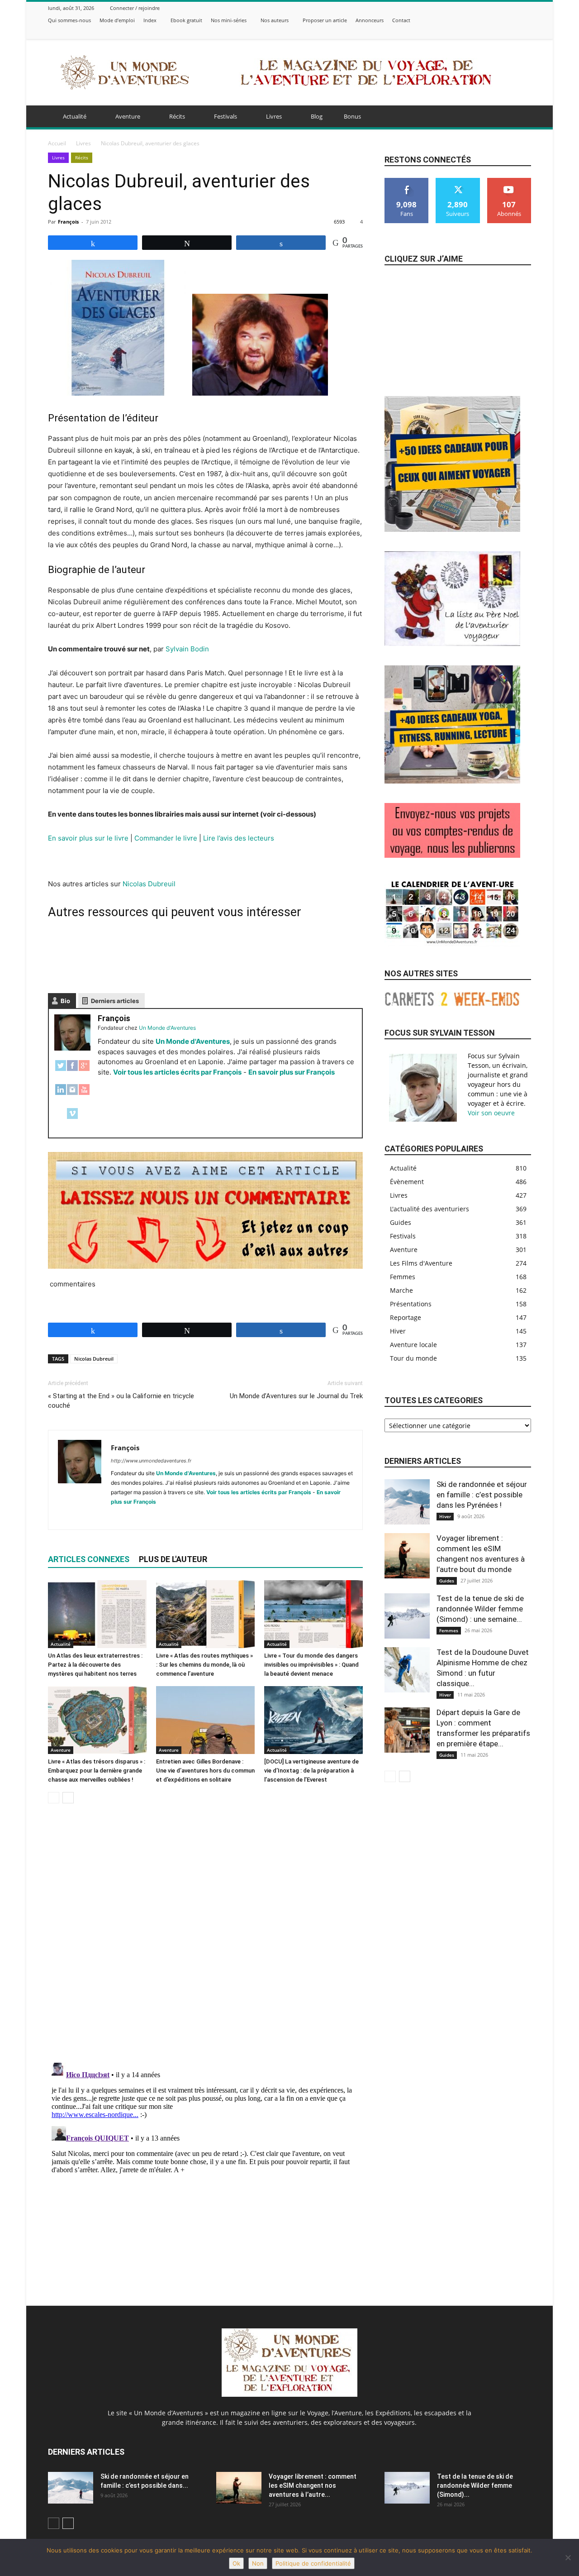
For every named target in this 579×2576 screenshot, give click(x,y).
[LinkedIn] (61, 1094)
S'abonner (509, 181)
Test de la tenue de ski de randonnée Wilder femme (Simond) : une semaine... (480, 1609)
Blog (317, 116)
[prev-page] (54, 1798)
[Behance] (470, 32)
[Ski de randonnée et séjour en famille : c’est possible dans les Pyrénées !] (407, 1502)
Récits (177, 116)
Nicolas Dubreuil (149, 884)
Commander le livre (166, 838)
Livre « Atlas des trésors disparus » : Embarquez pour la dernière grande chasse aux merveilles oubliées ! (97, 1771)
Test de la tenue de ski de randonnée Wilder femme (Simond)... (475, 2485)
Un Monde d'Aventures (193, 1041)
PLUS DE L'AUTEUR (173, 1559)
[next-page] (68, 1798)
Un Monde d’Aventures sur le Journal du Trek (296, 1396)
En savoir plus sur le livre (88, 838)
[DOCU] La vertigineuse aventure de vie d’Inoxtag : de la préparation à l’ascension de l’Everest (311, 1771)
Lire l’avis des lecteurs (239, 838)
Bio (65, 1001)
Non (258, 2563)
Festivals (225, 116)
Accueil (57, 143)
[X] (503, 32)
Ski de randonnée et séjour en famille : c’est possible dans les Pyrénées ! (482, 1495)
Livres (274, 116)
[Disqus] (205, 1938)
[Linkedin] (135, 1517)
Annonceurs (370, 20)
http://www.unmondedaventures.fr (151, 1461)
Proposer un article (325, 20)
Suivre (458, 181)
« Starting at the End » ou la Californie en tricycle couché (121, 1401)
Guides (447, 1581)
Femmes (449, 1630)
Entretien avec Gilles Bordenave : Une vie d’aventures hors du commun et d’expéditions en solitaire (205, 1771)
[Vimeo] (515, 32)
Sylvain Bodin (187, 649)
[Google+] (84, 1070)
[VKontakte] (526, 32)
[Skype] (151, 1517)
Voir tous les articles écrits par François (177, 1072)
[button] (520, 117)
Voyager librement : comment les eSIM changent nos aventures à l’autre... (313, 2485)
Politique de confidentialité (313, 2563)
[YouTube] (84, 1094)
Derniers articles (115, 1001)
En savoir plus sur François (292, 1072)
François (68, 222)
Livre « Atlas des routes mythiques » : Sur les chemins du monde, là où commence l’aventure (204, 1665)
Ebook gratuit (186, 20)
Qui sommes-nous (69, 20)
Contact (401, 20)
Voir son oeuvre (491, 1113)
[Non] (568, 2557)
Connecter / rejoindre (135, 8)
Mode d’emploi (117, 20)
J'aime (407, 181)
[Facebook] (481, 32)
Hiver (445, 1516)
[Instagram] (492, 32)
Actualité (75, 116)
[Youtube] (200, 1517)
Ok (236, 2563)
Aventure (128, 116)
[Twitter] (61, 1070)
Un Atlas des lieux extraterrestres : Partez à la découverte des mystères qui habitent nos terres (95, 1665)
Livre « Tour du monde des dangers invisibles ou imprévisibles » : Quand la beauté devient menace (311, 1665)
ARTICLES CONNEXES (89, 1559)
